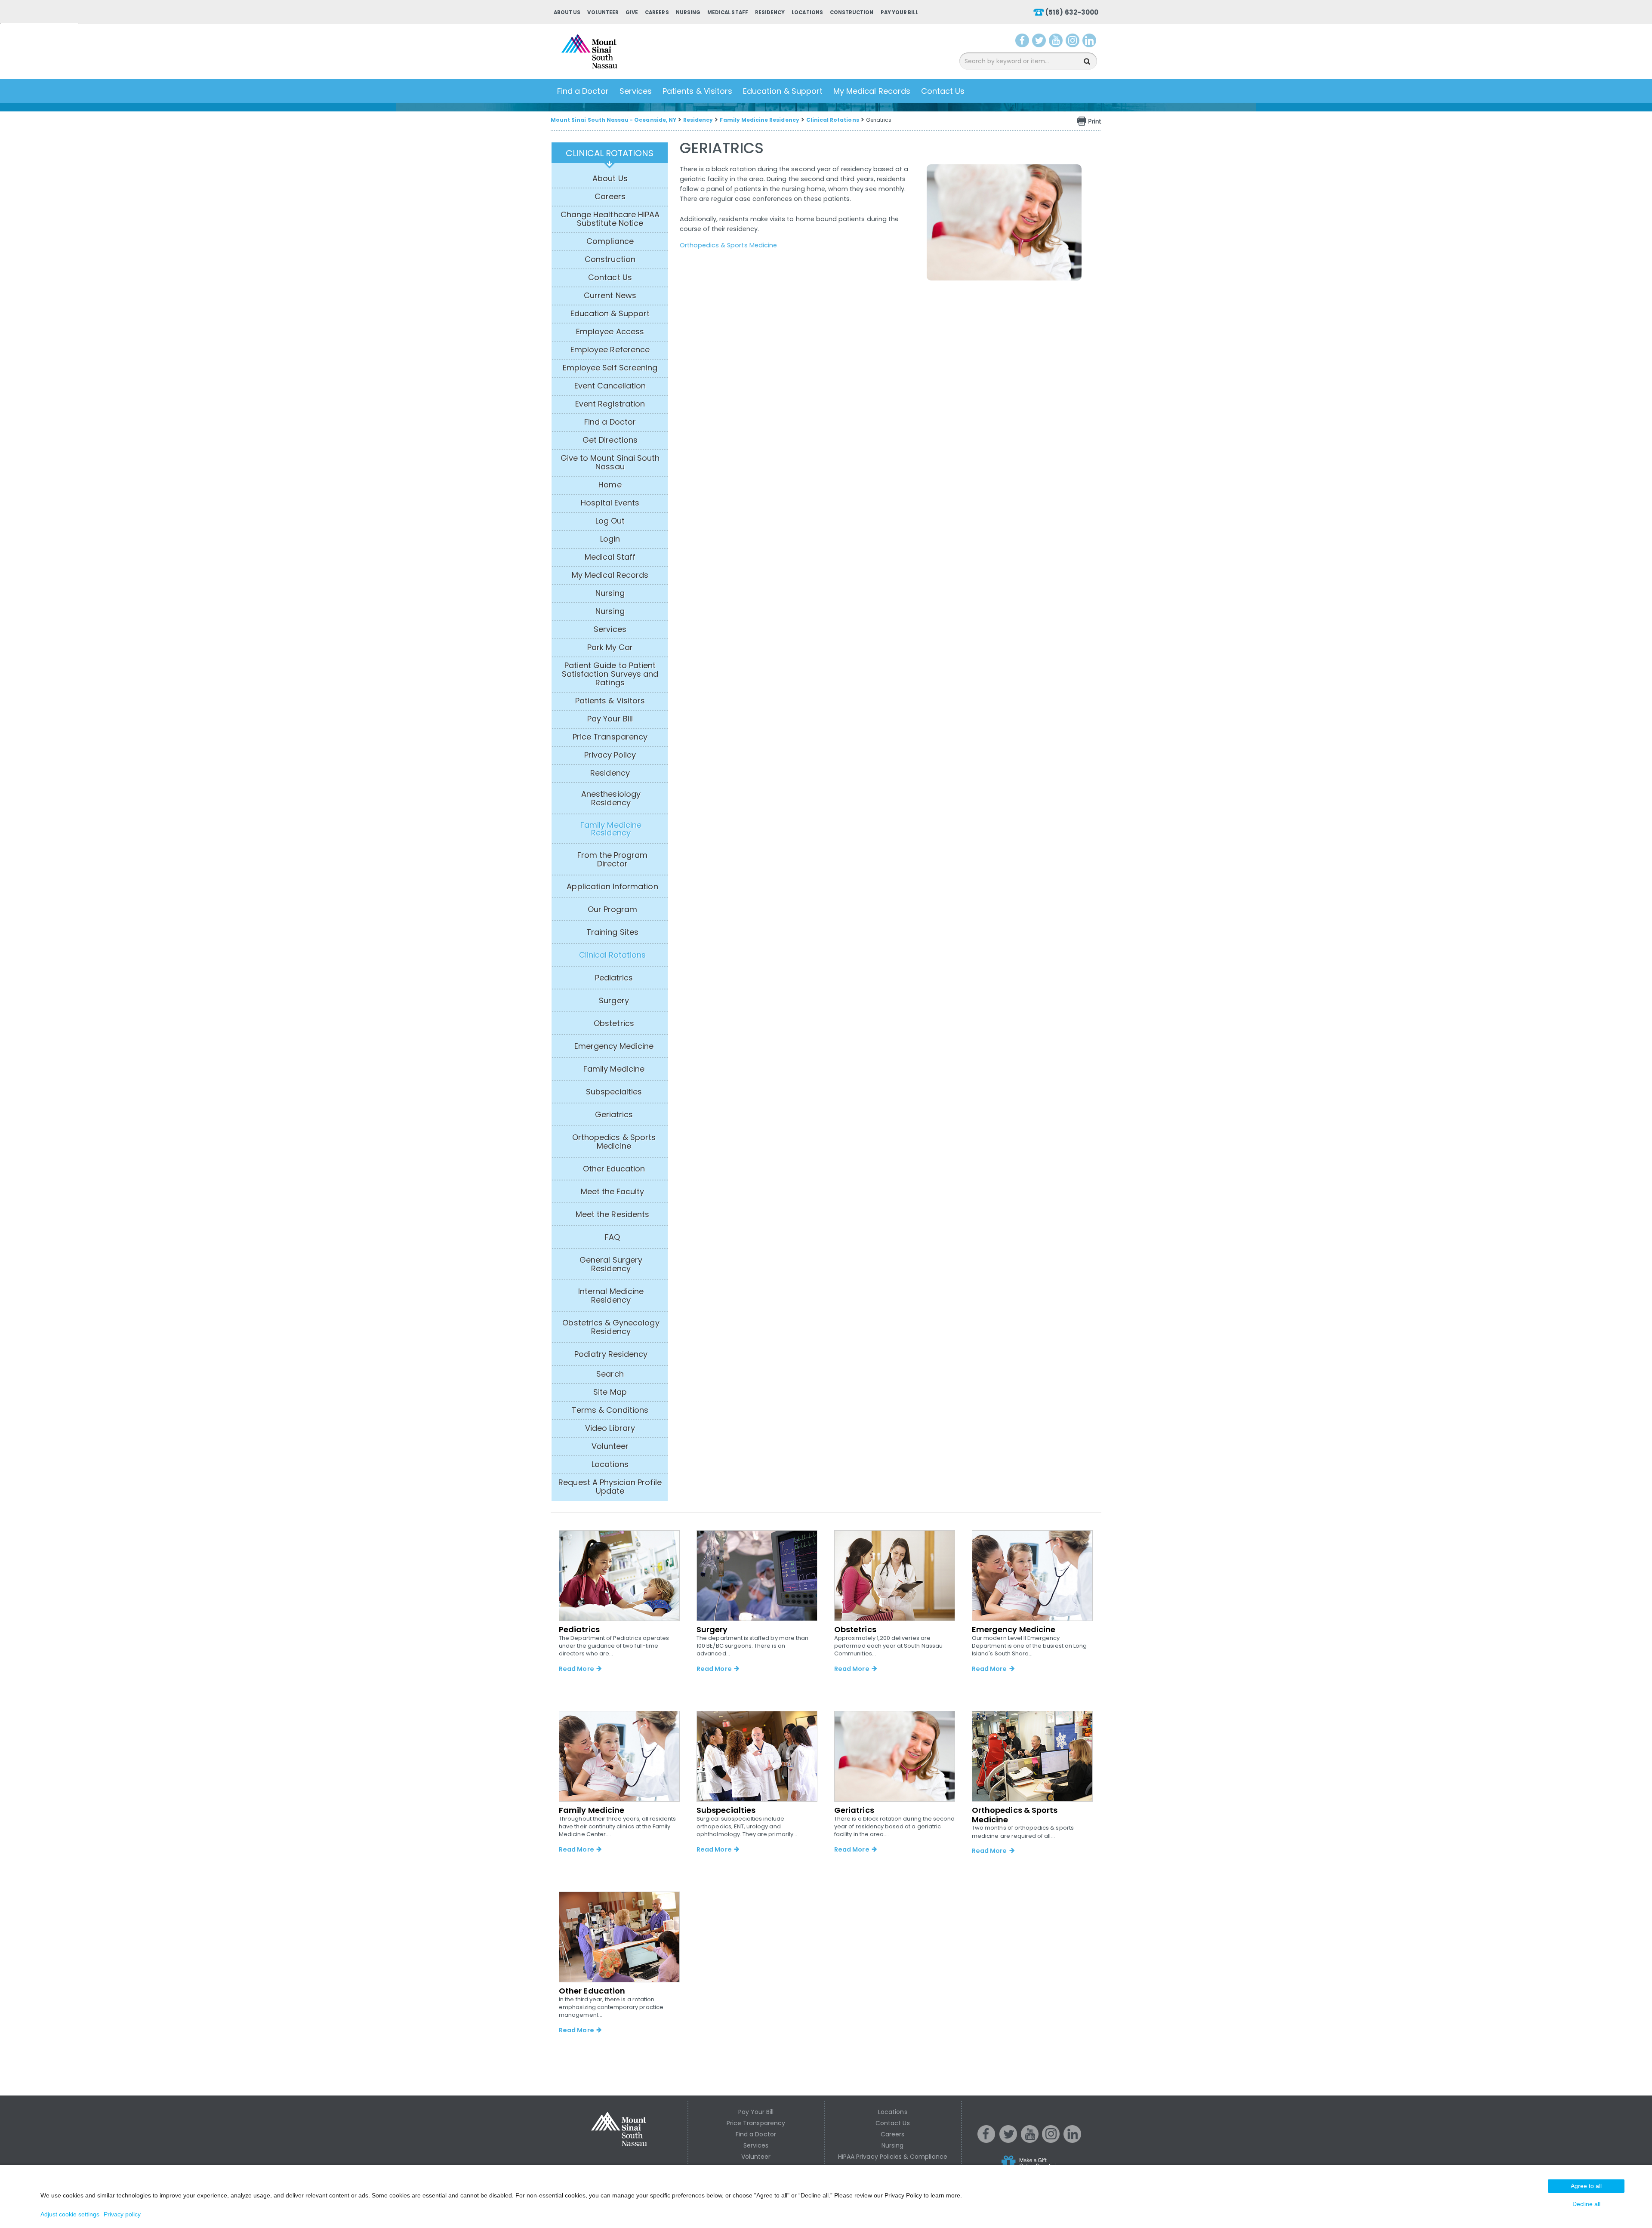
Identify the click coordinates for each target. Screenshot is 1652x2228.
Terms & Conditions (610, 1410)
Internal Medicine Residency (611, 1296)
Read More (576, 1669)
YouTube (1057, 42)
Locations (807, 12)
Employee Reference (610, 350)
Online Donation (1046, 2169)
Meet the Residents (612, 1214)
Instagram (1074, 42)
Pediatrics (614, 978)
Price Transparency (610, 737)
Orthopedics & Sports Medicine (614, 1142)
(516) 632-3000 (1072, 12)
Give (632, 12)
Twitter (1040, 42)
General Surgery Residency (611, 1264)
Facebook (1022, 42)
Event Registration (610, 404)
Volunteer (603, 12)
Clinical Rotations (833, 120)
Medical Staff (728, 12)
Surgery (614, 1001)
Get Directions (610, 440)
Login (610, 539)
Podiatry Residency (611, 1354)
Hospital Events (610, 503)
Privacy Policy (610, 755)
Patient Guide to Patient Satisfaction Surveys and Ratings (610, 674)
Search (610, 1374)
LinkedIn (1091, 42)
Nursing (688, 12)
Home (610, 485)
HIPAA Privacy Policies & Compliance (893, 2157)
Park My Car (610, 647)
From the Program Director (613, 860)
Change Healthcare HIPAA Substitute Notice (610, 219)
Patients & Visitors (697, 91)
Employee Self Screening (610, 368)
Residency (770, 12)
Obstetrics (614, 1023)
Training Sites (612, 932)
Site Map (610, 1392)
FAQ (612, 1237)
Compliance (610, 241)
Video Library (610, 1428)
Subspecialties (614, 1092)
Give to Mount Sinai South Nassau (610, 462)
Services (636, 91)
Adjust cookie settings (70, 2214)
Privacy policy (122, 2214)
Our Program (613, 909)
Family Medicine (614, 1069)
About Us (567, 12)
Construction (852, 12)
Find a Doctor (583, 91)
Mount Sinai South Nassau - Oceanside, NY (613, 120)
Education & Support (783, 91)
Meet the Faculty (613, 1192)
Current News (610, 296)
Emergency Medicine (614, 1046)
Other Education (614, 1169)
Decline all (1586, 2204)
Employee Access (610, 332)
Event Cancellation (610, 386)
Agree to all (1586, 2186)
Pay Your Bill (900, 12)
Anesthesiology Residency (611, 798)
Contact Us (943, 91)
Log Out (610, 521)
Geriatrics (614, 1115)
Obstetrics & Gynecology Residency (611, 1327)
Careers (657, 12)
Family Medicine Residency (759, 120)
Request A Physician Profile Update (610, 1487)
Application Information (612, 887)
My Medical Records (872, 91)
